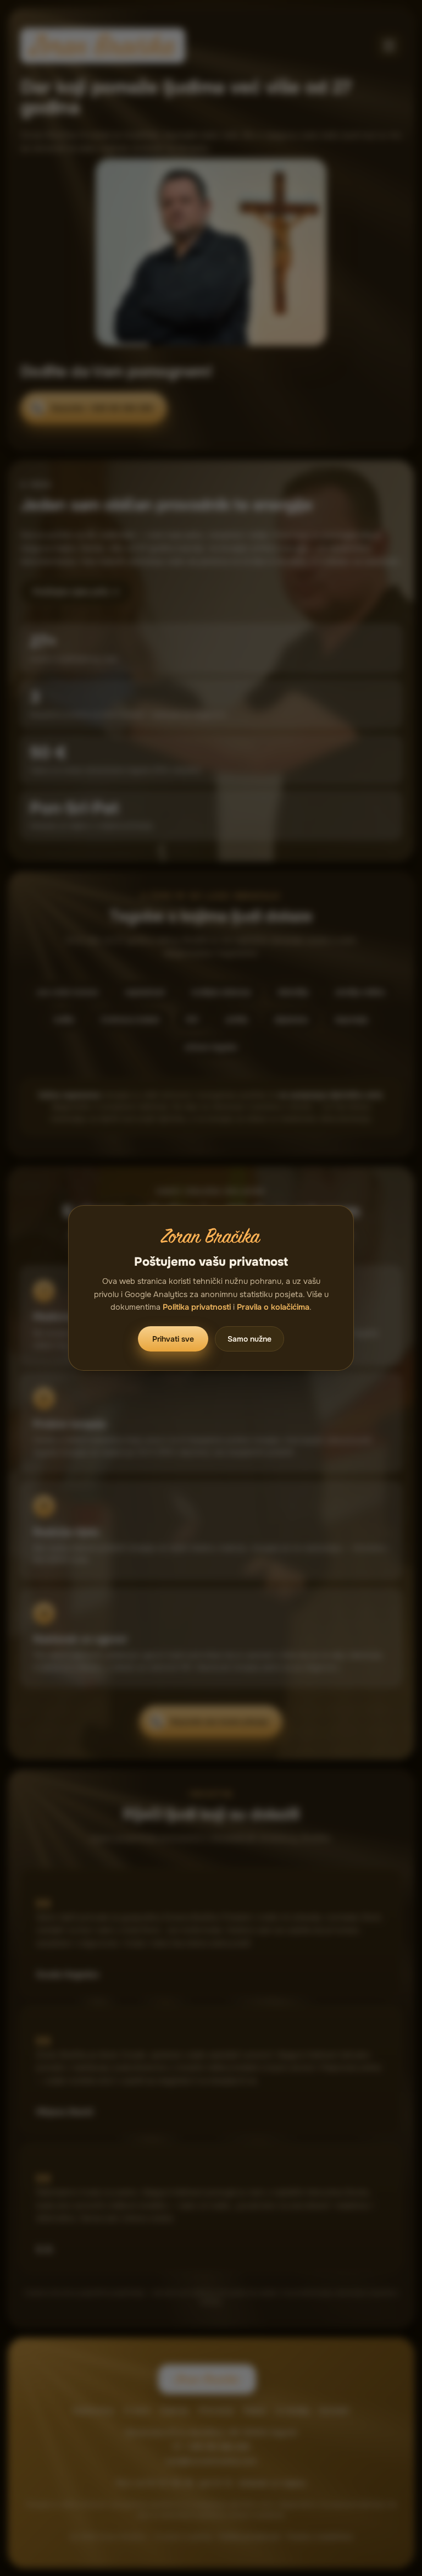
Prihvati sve (173, 1339)
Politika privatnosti (197, 1307)
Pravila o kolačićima (273, 1307)
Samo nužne (249, 1339)
